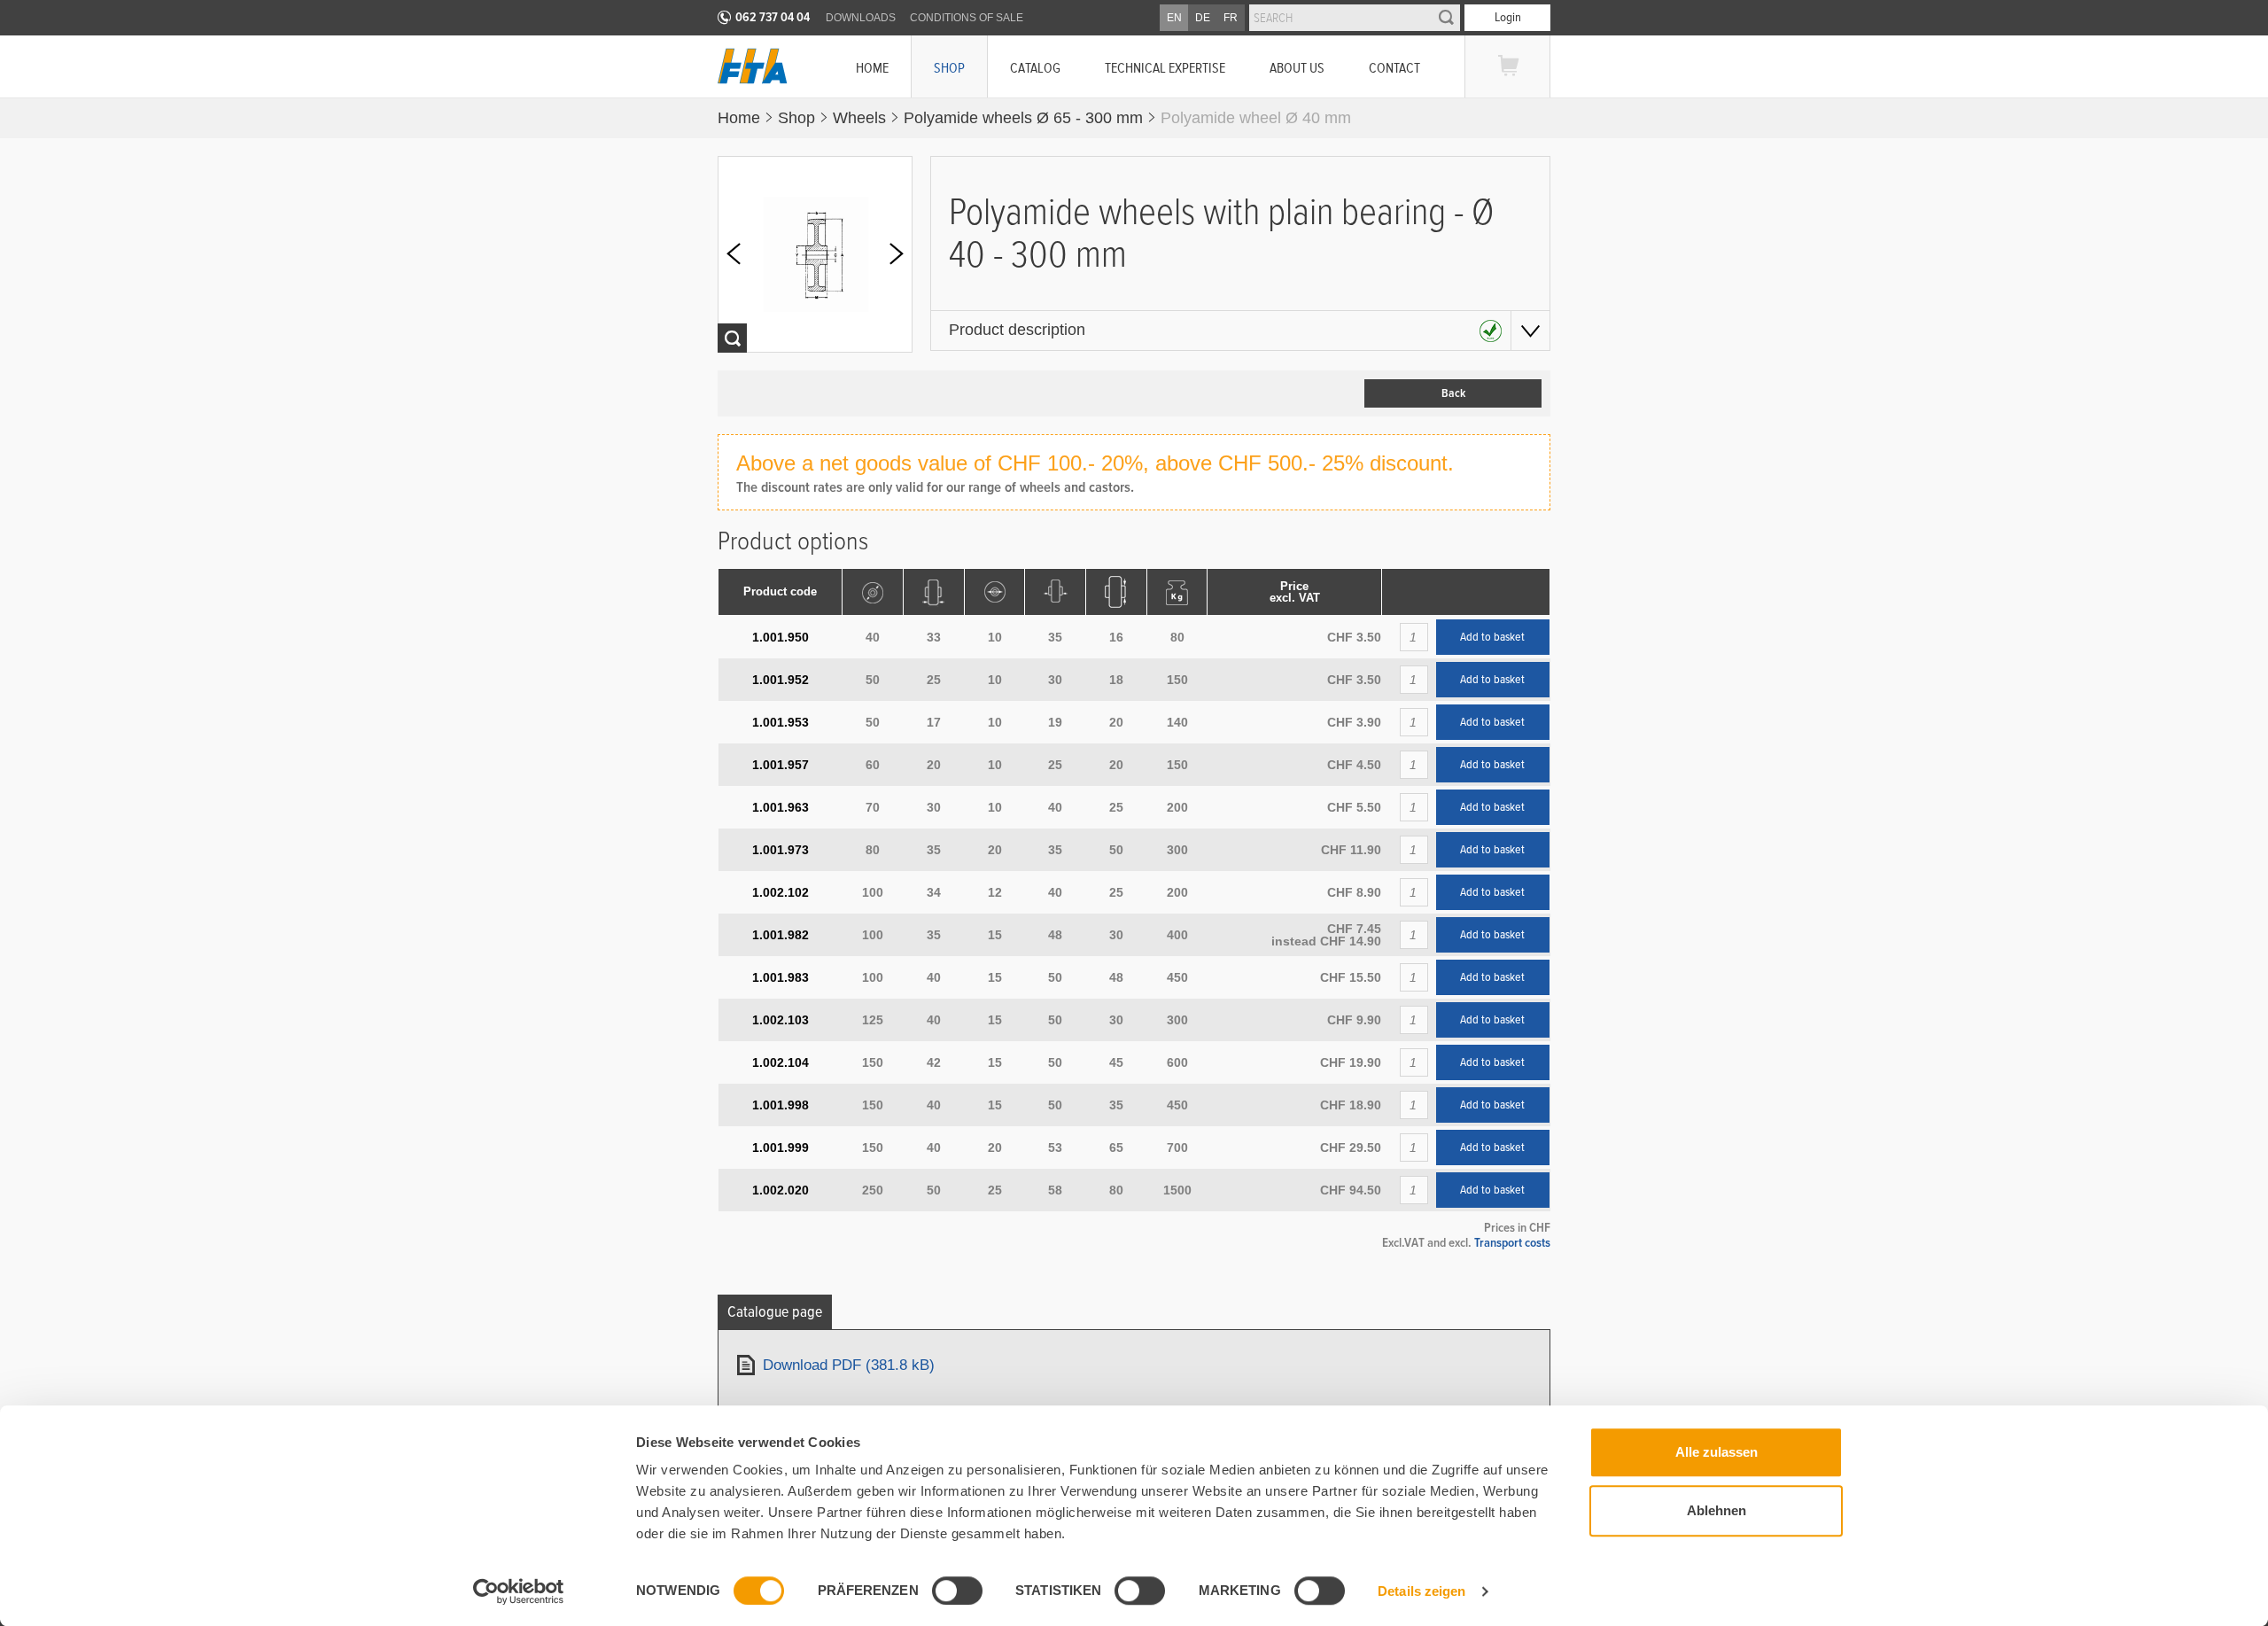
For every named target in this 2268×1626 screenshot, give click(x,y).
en (1174, 18)
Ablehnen (1717, 1510)
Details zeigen (1421, 1591)
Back (1453, 393)
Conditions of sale (967, 18)
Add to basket (1492, 637)
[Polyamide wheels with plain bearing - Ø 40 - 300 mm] (816, 254)
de (1203, 18)
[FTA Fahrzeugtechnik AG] (753, 66)
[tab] (775, 1312)
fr (1231, 18)
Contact (1394, 68)
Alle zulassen (1717, 1452)
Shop (949, 68)
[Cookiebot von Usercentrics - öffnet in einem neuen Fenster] (519, 1591)
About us (1297, 68)
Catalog (1035, 68)
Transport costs (1512, 1242)
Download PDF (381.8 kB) (849, 1365)
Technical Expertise (1165, 68)
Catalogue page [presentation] (775, 1312)
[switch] (957, 1591)
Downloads (861, 18)
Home (872, 68)
